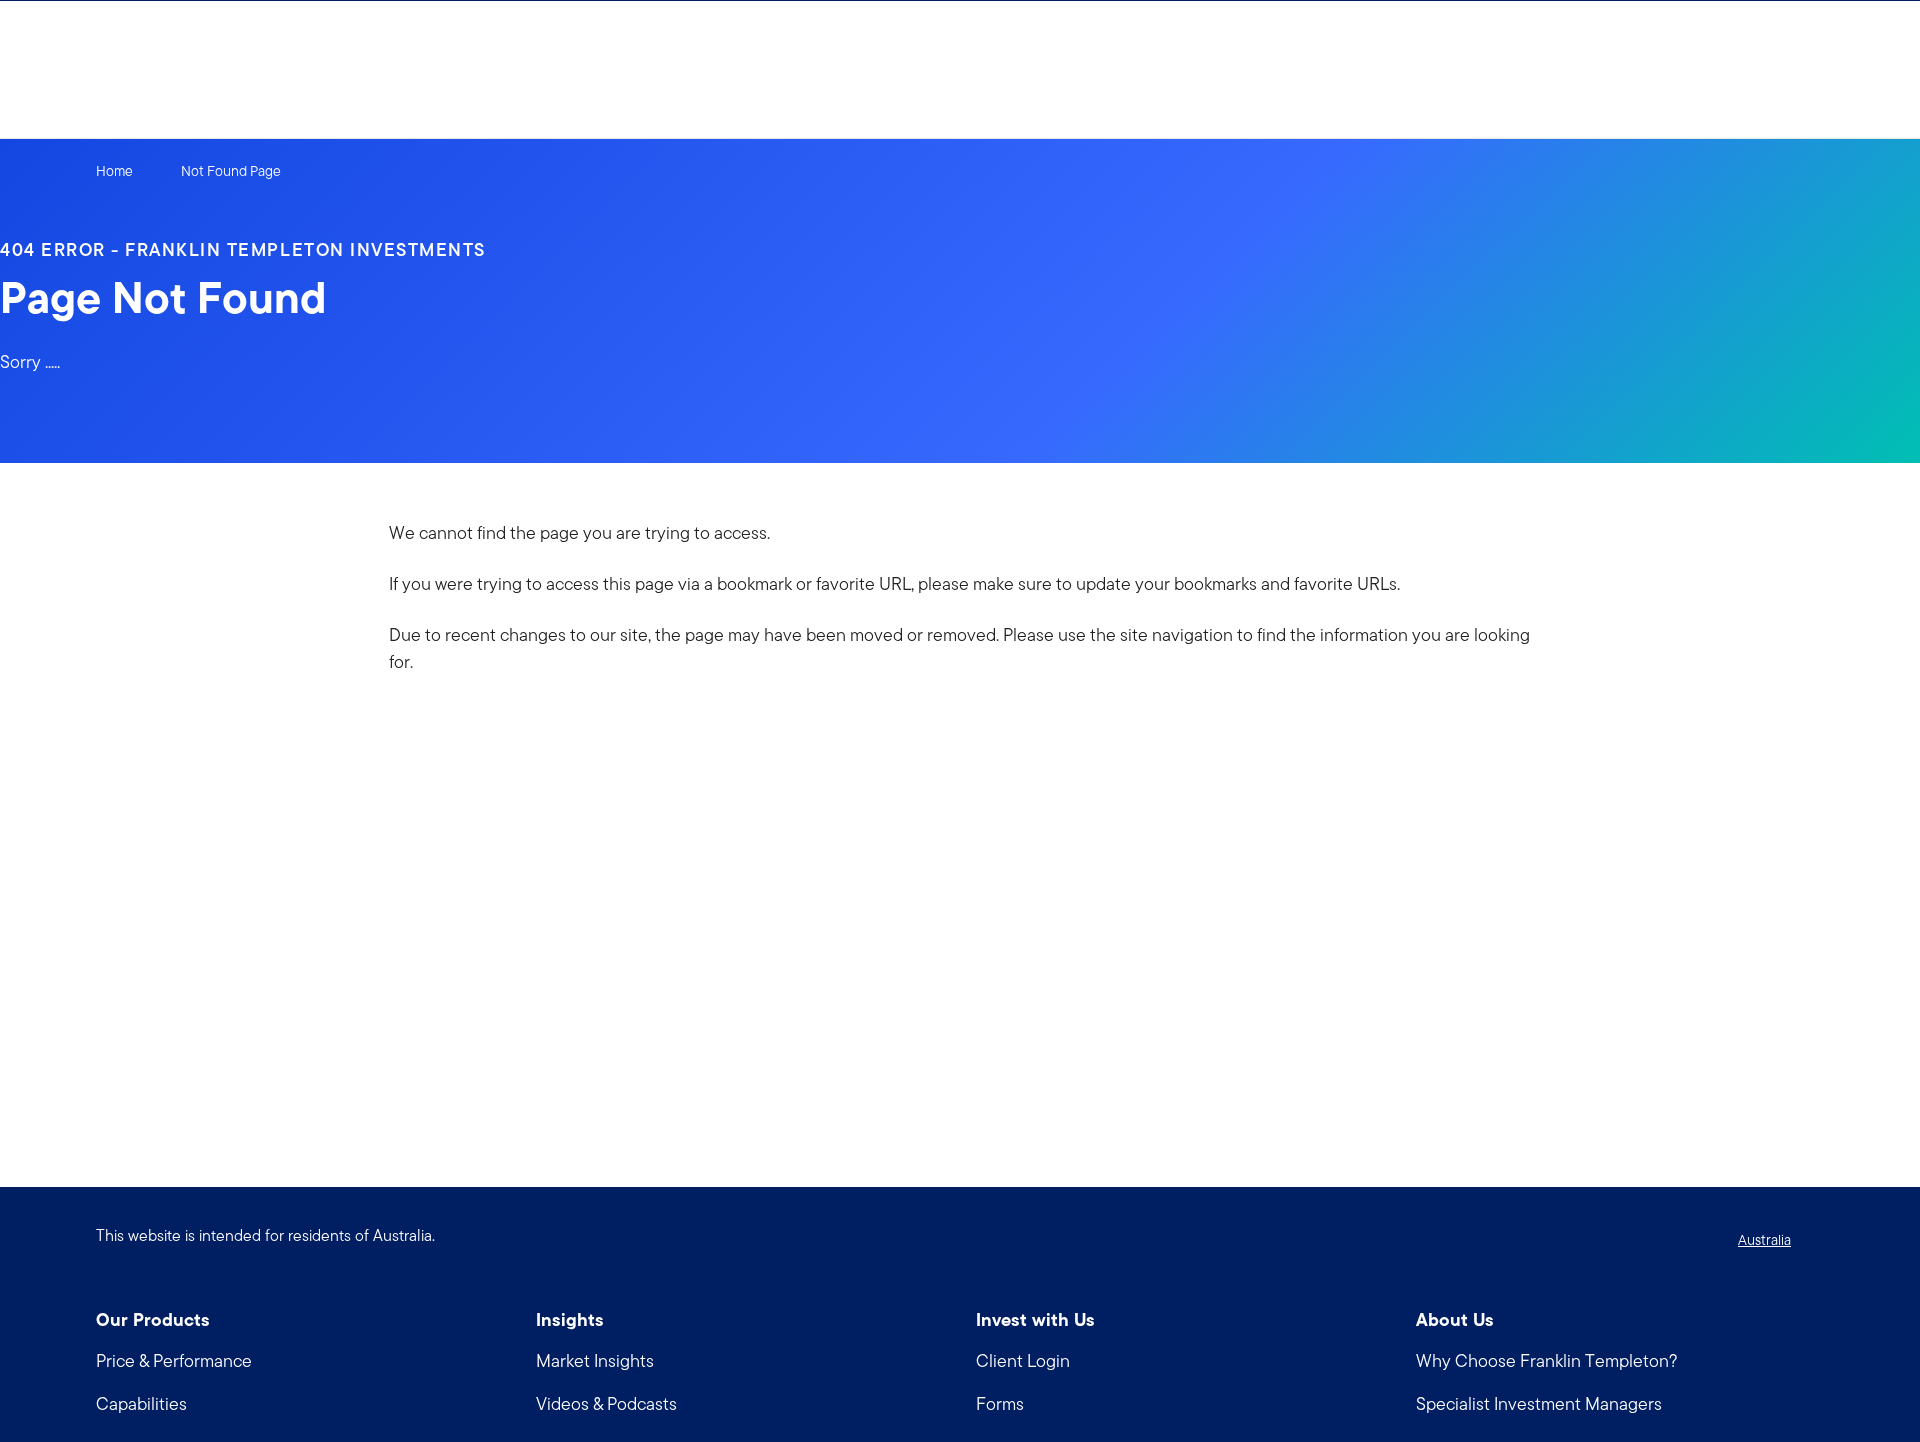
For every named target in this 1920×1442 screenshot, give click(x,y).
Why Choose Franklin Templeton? (1547, 1360)
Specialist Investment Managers (1539, 1403)
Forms (1000, 1403)
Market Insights (595, 1360)
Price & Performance (174, 1360)
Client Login (1023, 1360)
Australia (1764, 1240)
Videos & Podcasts (606, 1403)
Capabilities (141, 1403)
